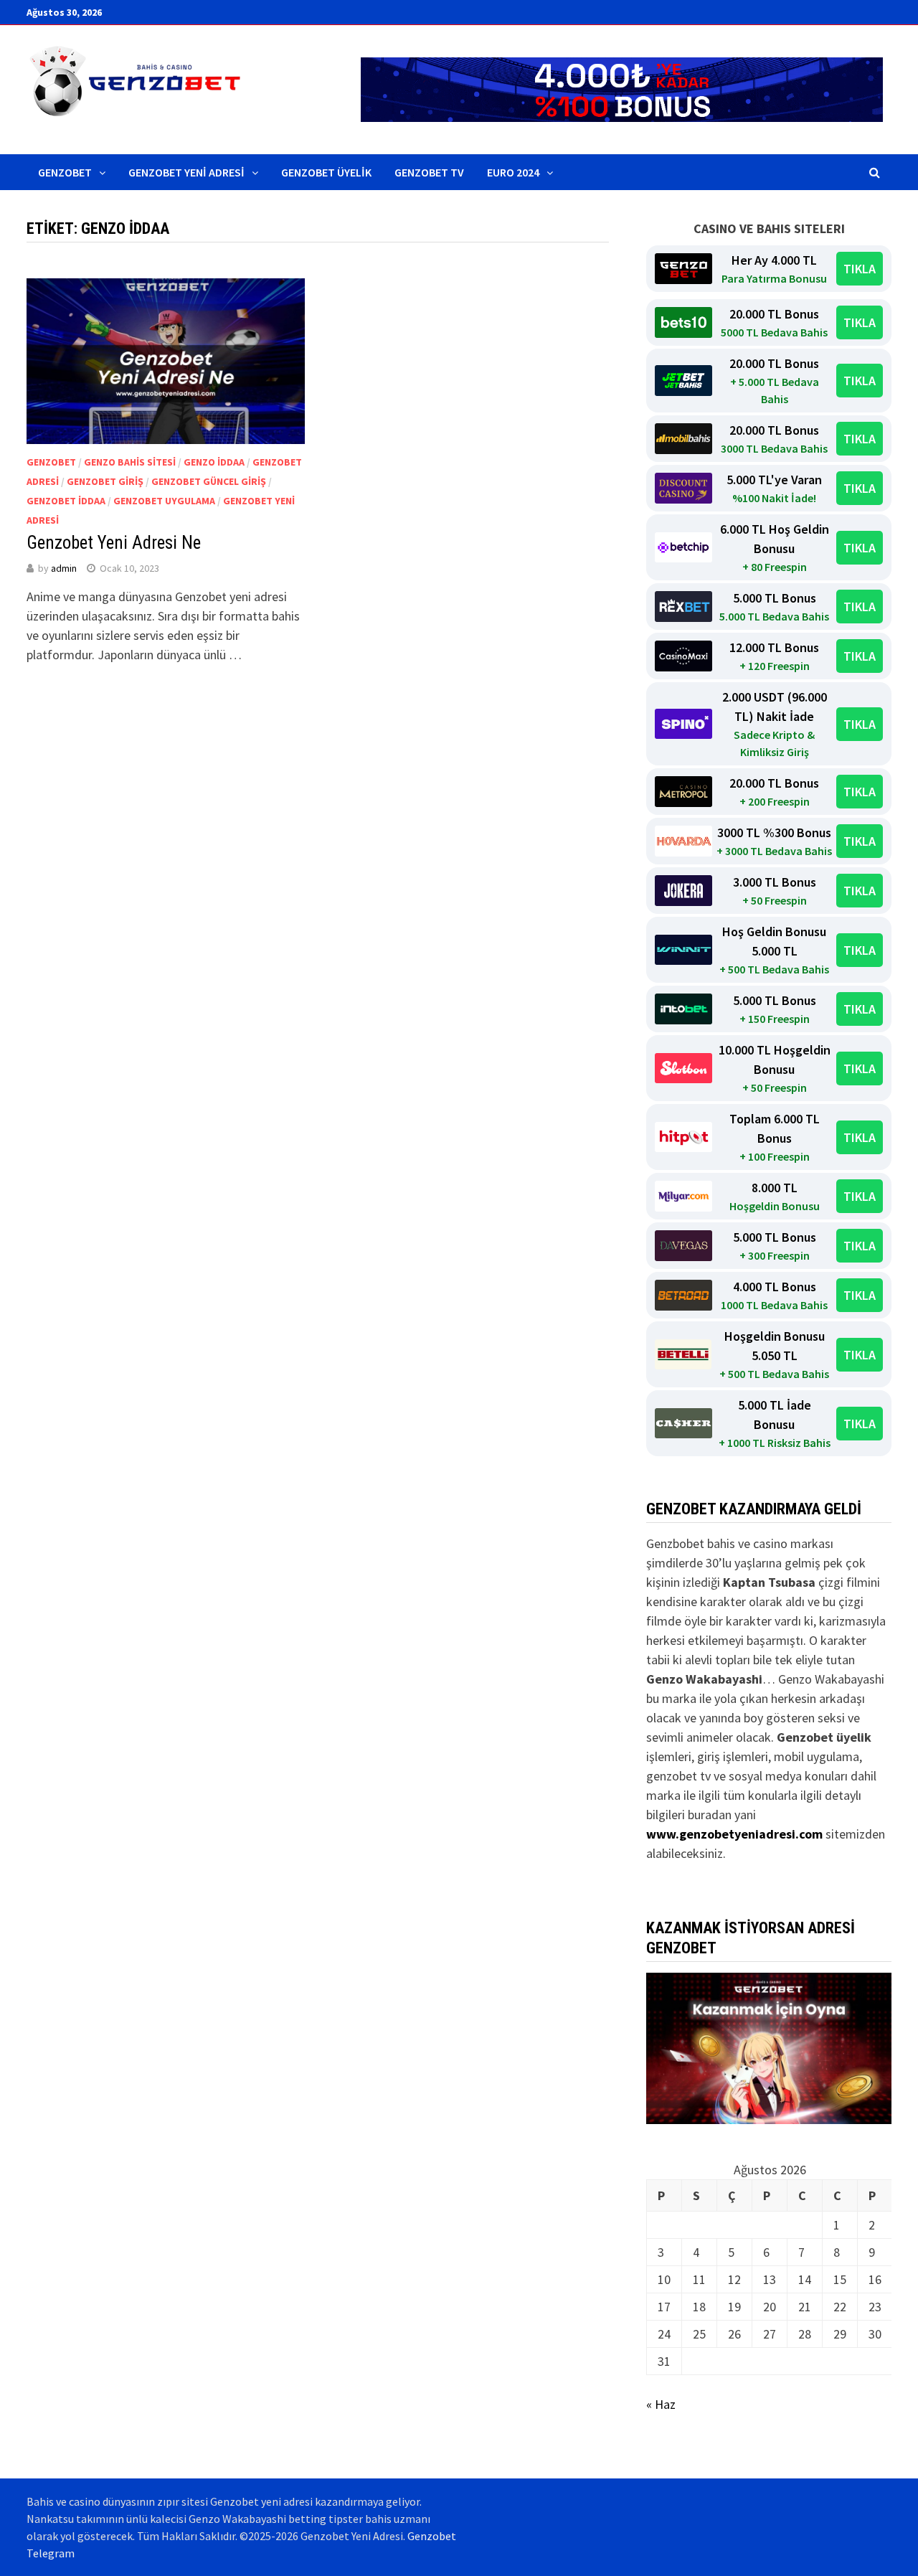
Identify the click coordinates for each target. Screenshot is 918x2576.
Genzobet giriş (105, 481)
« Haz (661, 2404)
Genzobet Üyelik (326, 172)
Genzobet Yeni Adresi (186, 172)
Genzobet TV (429, 172)
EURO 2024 (513, 172)
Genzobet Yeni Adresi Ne (114, 543)
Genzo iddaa (214, 462)
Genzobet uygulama (164, 501)
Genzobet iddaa (66, 501)
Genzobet (65, 172)
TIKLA (860, 269)
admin (64, 568)
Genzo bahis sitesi (130, 462)
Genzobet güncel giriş (209, 481)
